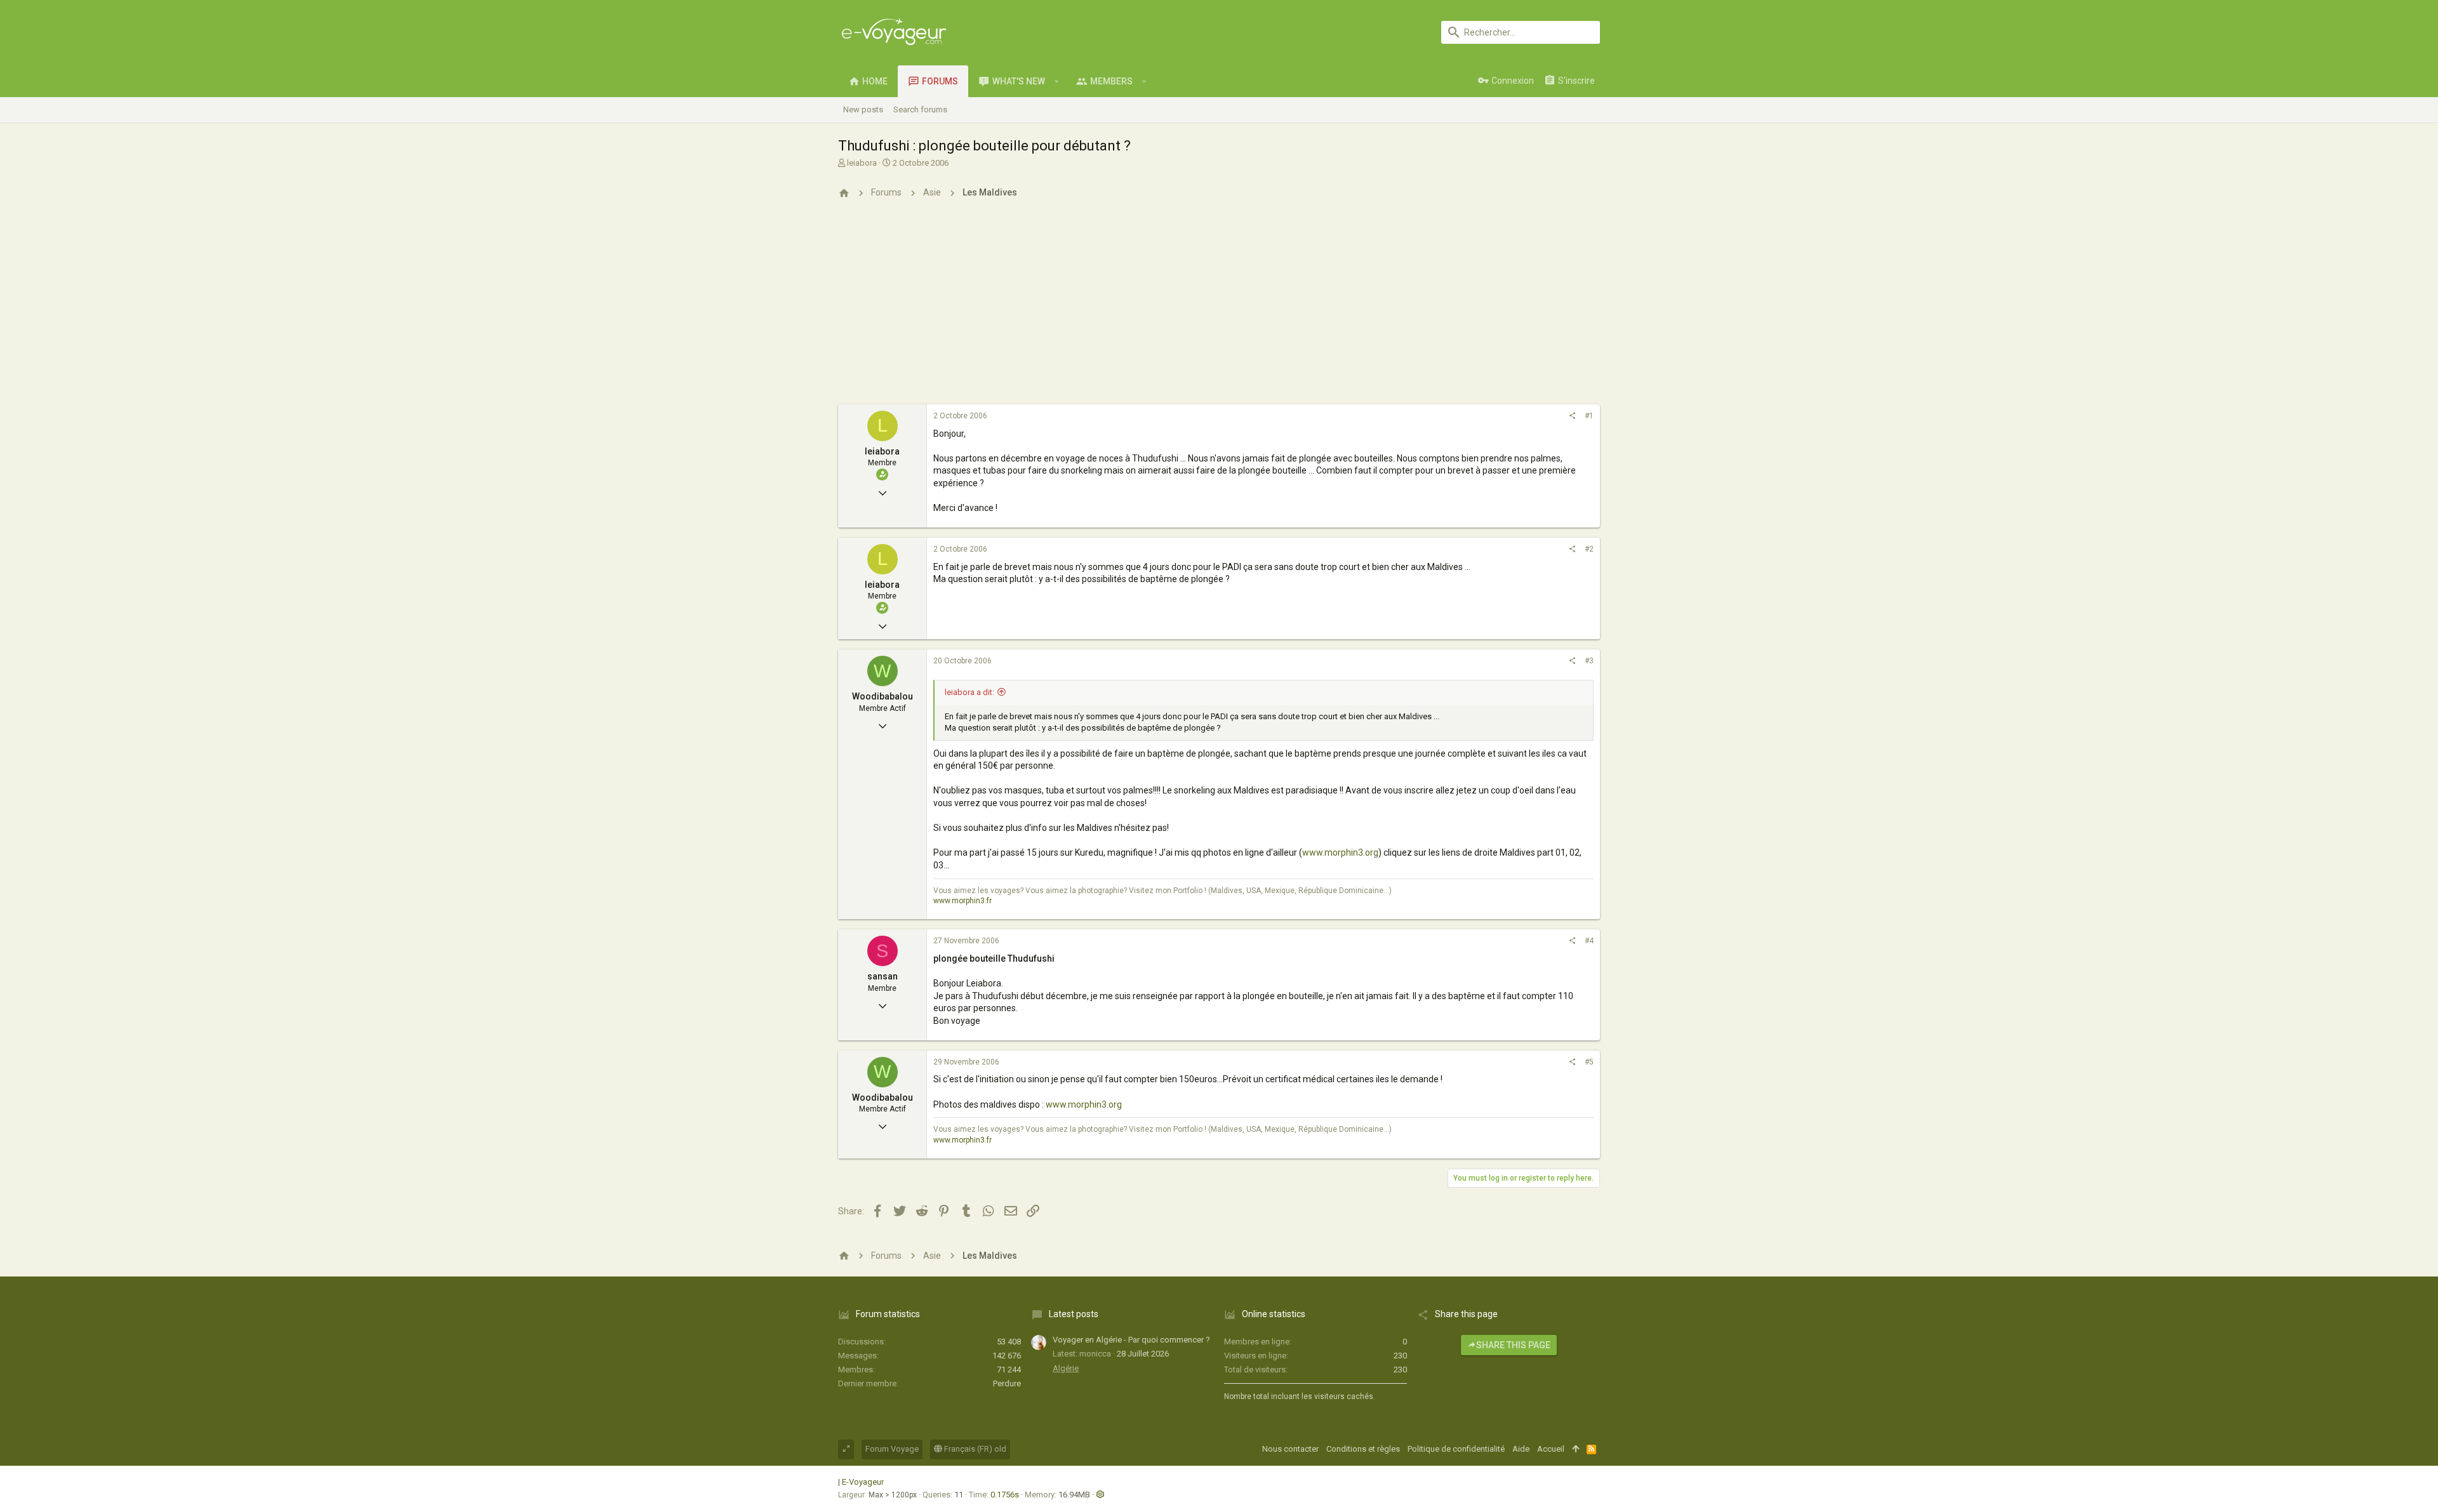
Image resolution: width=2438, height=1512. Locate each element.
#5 (1589, 1062)
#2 (1589, 549)
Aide (1521, 1449)
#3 (1589, 661)
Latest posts (1074, 1314)
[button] (1057, 81)
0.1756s (1005, 1495)
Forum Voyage (892, 1449)
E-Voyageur (863, 1482)
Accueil (1551, 1449)
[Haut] (1575, 1449)
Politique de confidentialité (1456, 1449)
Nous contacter (1290, 1449)
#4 (1589, 941)
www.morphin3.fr (963, 901)
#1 (1589, 416)
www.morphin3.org (1340, 852)
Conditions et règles (1363, 1449)
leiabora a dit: (969, 692)
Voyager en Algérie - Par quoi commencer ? (1131, 1340)
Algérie (1066, 1368)
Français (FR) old (974, 1449)
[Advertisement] (1219, 309)
